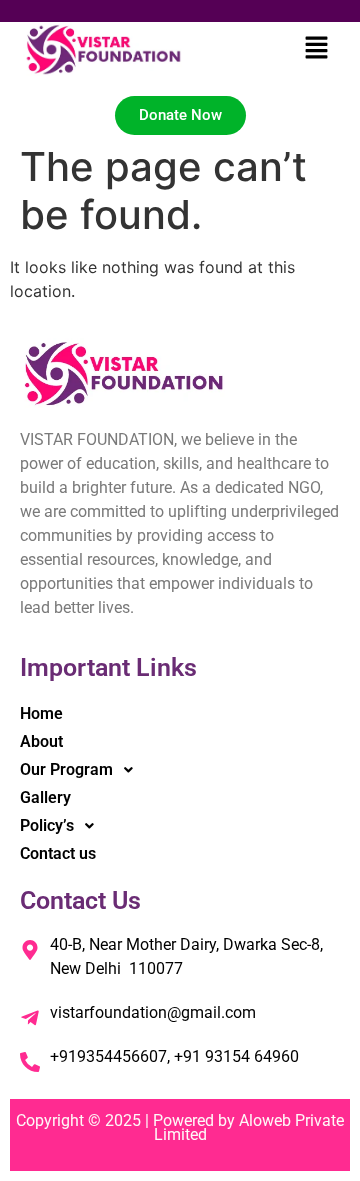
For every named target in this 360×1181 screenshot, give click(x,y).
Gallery (45, 797)
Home (41, 713)
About (41, 741)
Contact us (58, 853)
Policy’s (47, 825)
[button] (316, 49)
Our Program (66, 769)
